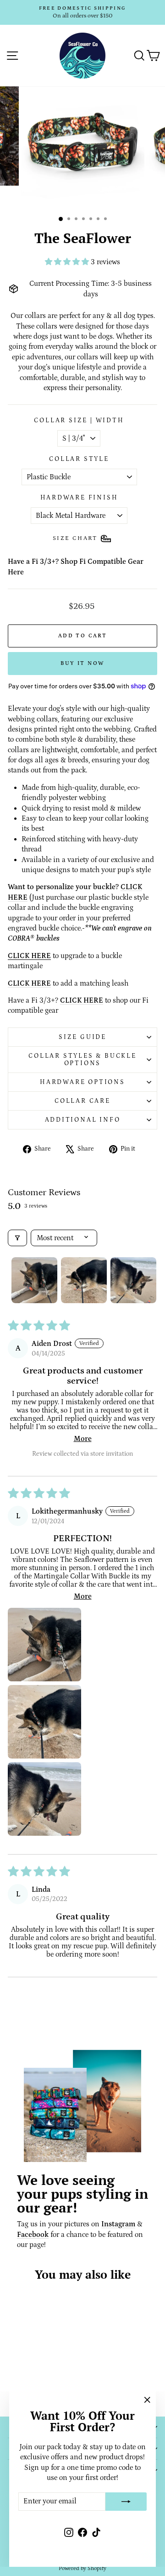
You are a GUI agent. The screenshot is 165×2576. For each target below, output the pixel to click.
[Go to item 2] (84, 1280)
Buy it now (83, 663)
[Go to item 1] (34, 1280)
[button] (68, 262)
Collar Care (82, 1101)
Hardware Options (82, 1082)
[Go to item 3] (133, 1280)
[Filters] (17, 1238)
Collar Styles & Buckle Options (82, 1060)
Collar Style (79, 459)
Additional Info (83, 1120)
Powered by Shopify (82, 2568)
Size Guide (82, 1037)
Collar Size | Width (79, 420)
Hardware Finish (79, 498)
